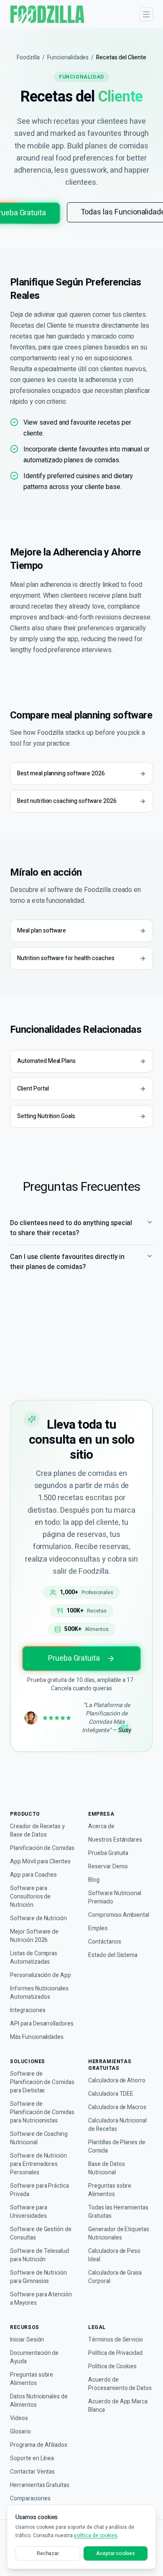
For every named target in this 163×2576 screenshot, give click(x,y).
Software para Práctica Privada (39, 2190)
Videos (19, 2418)
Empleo (98, 1929)
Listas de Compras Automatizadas (34, 1958)
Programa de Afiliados (39, 2445)
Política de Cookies (112, 2367)
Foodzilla (28, 58)
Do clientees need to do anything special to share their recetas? (71, 1228)
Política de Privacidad (115, 2353)
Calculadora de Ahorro (117, 2081)
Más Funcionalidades (37, 2037)
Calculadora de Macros (117, 2107)
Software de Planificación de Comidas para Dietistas (42, 2082)
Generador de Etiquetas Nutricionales (119, 2234)
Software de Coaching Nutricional (39, 2138)
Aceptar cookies (116, 2553)
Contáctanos (105, 1942)
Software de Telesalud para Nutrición (39, 2255)
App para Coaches (33, 1875)
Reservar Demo (108, 1867)
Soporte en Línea (32, 2459)
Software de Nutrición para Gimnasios (38, 2277)
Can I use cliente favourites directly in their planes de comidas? (67, 1262)
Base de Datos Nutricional (106, 2168)
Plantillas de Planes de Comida (117, 2147)
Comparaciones (30, 2499)
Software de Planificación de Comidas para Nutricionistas (42, 2112)
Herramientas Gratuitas (40, 2485)
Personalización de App (41, 1975)
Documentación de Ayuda (34, 2357)
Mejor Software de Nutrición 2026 (34, 1936)
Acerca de (101, 1827)
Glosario (20, 2432)
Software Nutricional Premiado (115, 1898)
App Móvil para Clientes (40, 1862)
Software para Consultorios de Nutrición (30, 1897)
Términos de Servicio (116, 2340)
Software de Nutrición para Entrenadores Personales (38, 2164)
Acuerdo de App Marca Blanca (118, 2406)
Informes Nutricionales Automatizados (39, 1993)
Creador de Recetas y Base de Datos (37, 1831)
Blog (94, 1880)
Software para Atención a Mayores (41, 2299)
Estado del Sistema (113, 1955)
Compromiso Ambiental (119, 1915)
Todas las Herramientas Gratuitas (118, 2212)
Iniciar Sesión (27, 2340)
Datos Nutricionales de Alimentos (39, 2401)
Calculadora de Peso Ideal (114, 2255)
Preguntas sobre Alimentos (110, 2190)
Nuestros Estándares (115, 1840)
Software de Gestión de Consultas (41, 2234)
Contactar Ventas (32, 2472)
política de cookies (96, 2535)
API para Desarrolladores (42, 2024)
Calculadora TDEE (111, 2094)
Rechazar (48, 2553)
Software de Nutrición (38, 1919)
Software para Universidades (28, 2212)
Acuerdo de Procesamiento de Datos (120, 2384)
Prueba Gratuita (74, 1658)
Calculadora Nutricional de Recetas (117, 2125)
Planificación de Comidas (42, 1848)
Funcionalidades (68, 58)
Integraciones (28, 2010)
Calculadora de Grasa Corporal (115, 2277)
